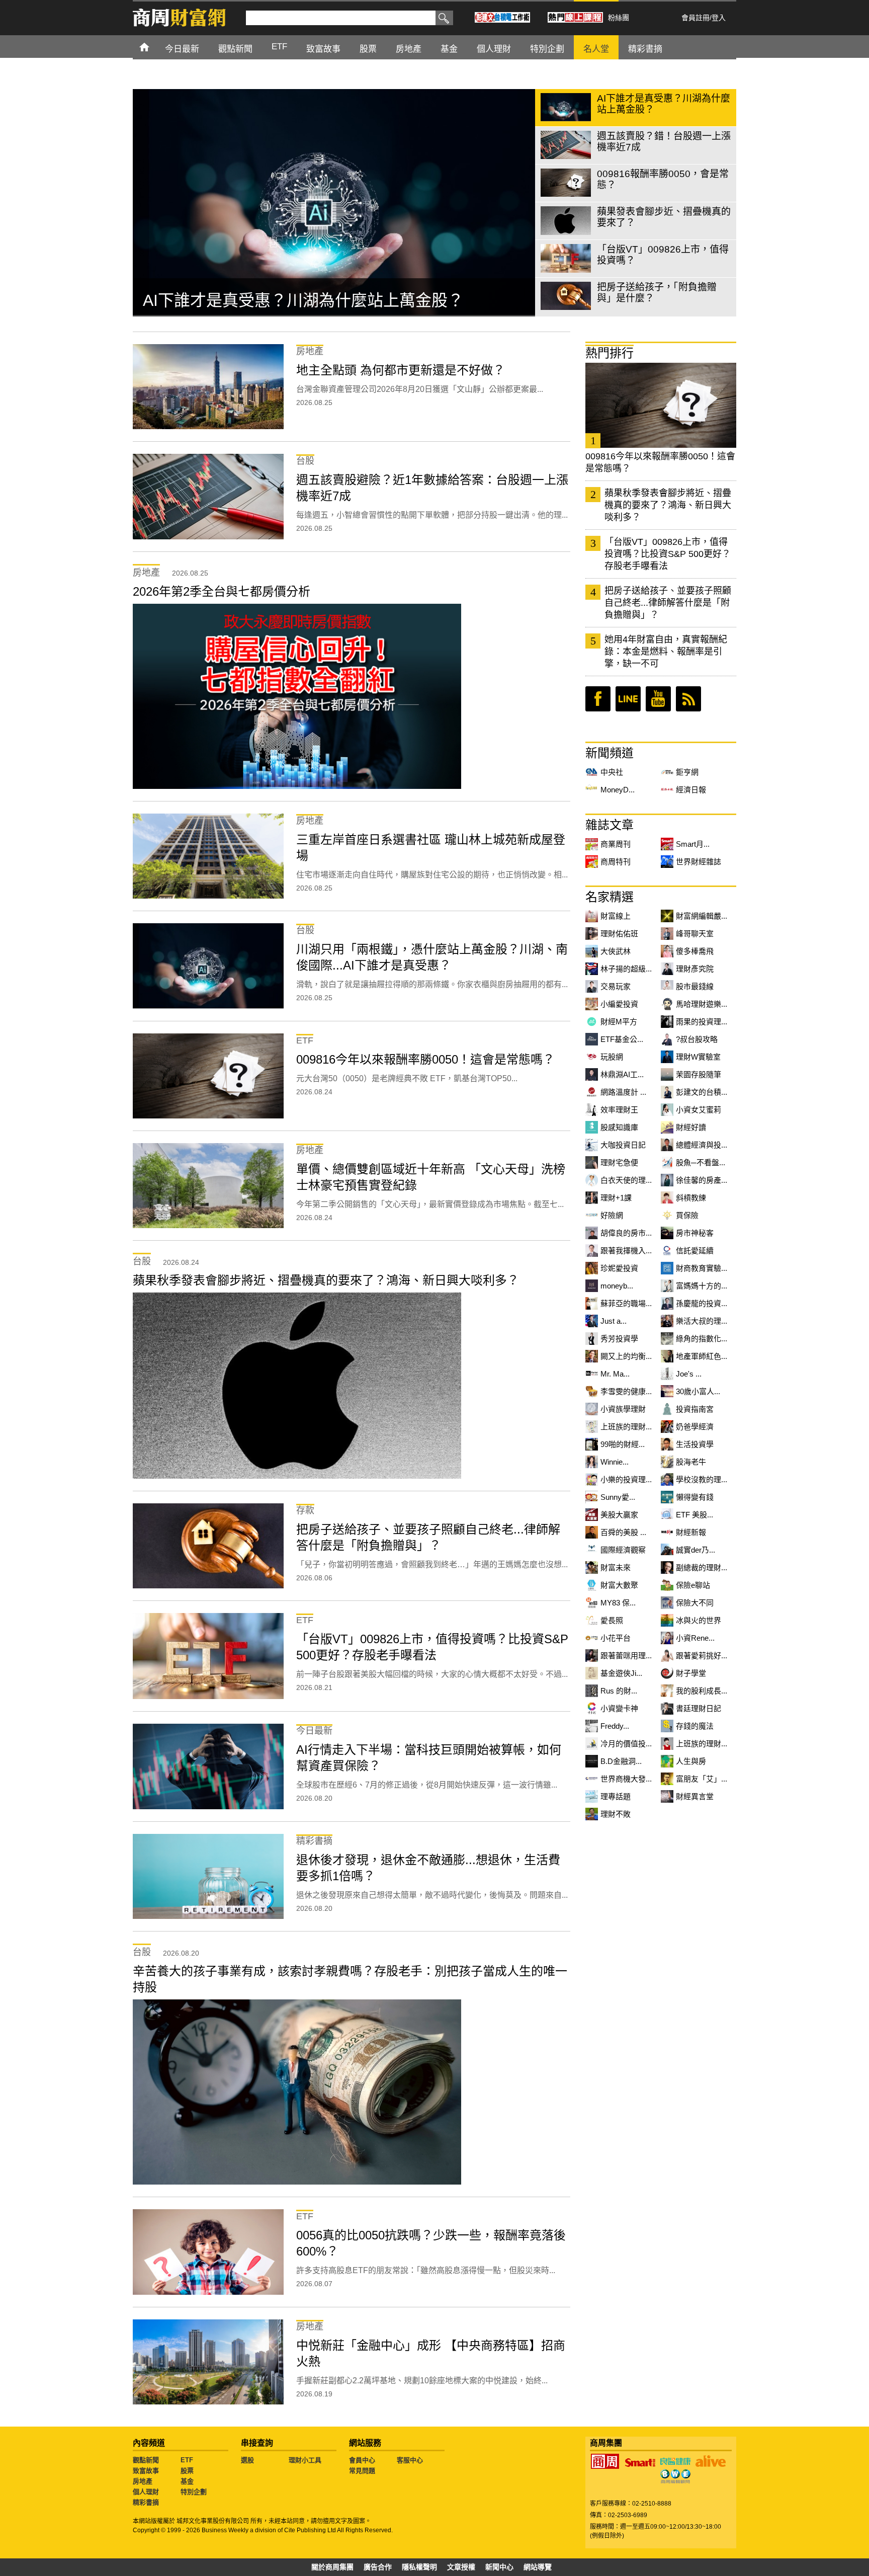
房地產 (143, 2481)
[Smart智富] (640, 2463)
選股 (247, 2460)
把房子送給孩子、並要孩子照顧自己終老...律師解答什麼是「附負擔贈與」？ (668, 603)
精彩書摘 (146, 2502)
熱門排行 (610, 353)
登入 (719, 18)
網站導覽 (538, 2567)
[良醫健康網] (675, 2461)
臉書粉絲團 (598, 699)
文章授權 (461, 2567)
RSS (688, 699)
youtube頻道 (658, 699)
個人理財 (146, 2492)
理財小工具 (305, 2460)
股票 (187, 2471)
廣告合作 (378, 2567)
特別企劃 (194, 2492)
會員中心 (362, 2460)
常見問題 (362, 2471)
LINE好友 (628, 699)
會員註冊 (696, 18)
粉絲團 (619, 18)
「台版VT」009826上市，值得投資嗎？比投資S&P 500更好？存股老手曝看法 (668, 554)
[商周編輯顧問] (675, 2476)
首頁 (154, 47)
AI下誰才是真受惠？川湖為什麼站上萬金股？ (303, 300)
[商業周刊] (605, 2461)
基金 (187, 2481)
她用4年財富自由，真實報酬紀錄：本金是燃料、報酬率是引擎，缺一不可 (666, 652)
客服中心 (410, 2460)
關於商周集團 (332, 2567)
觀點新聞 (146, 2460)
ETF (187, 2460)
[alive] (711, 2461)
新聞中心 (499, 2567)
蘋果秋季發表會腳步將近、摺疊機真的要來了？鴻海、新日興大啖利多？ (668, 505)
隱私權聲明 (419, 2567)
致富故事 (146, 2471)
